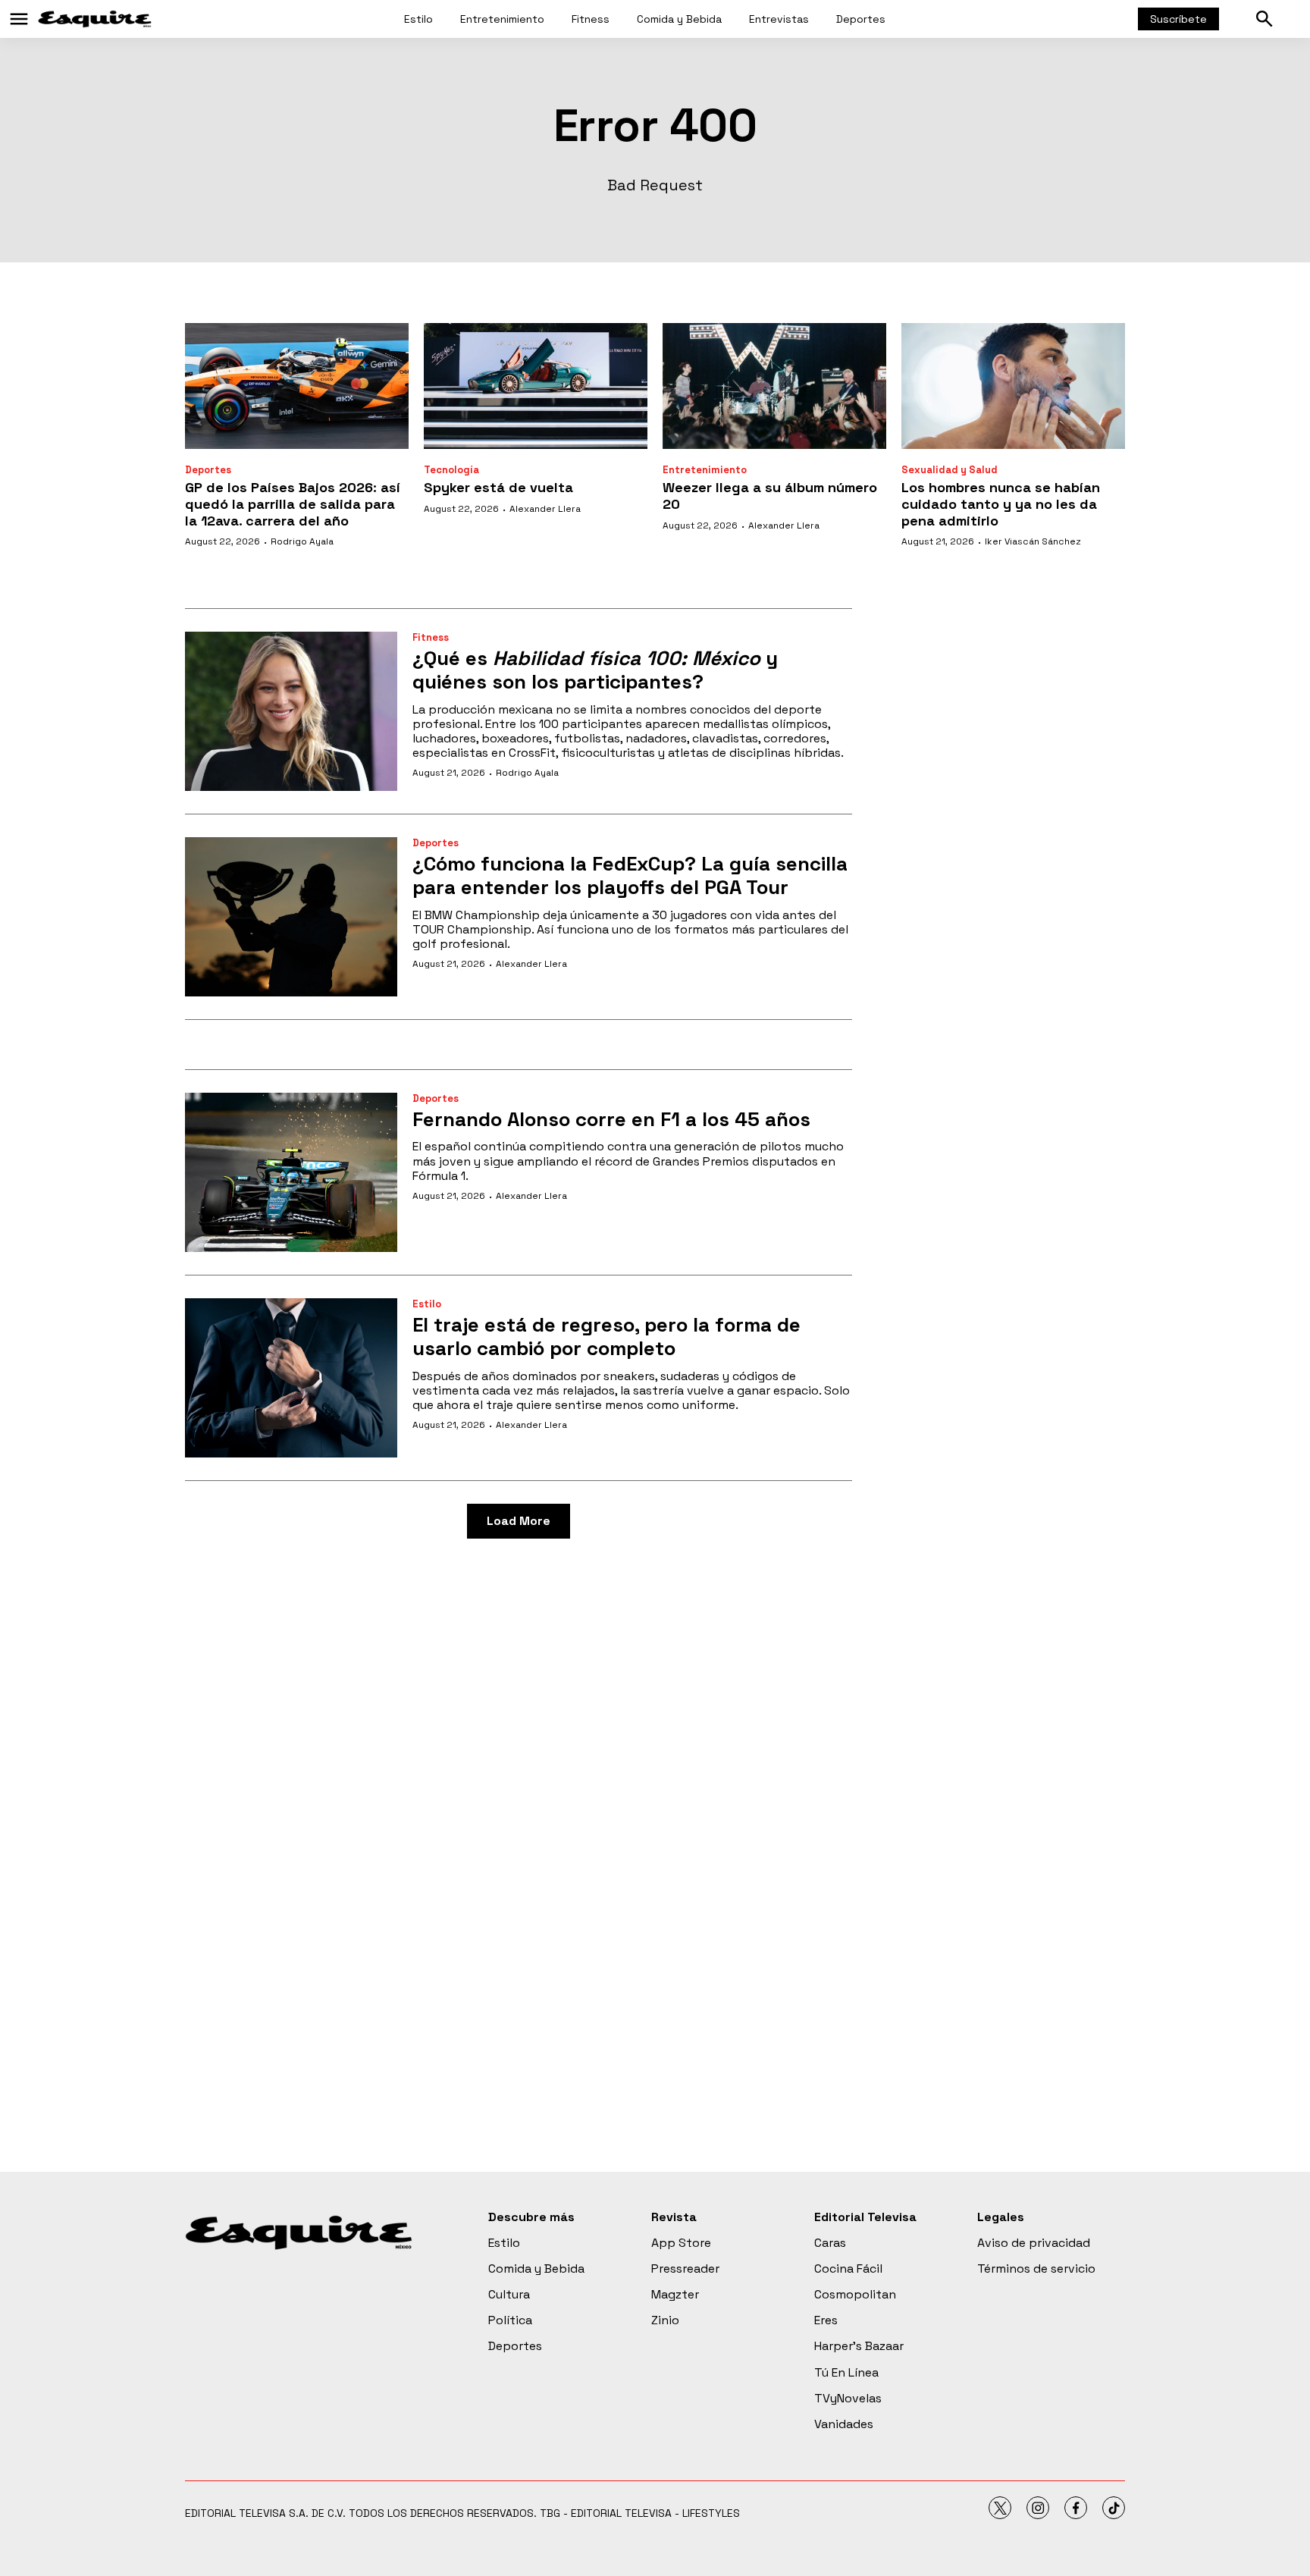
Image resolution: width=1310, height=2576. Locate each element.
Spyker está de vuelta (498, 487)
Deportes (861, 19)
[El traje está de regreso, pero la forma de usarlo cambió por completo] (291, 1378)
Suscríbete (1178, 19)
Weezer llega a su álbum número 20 (770, 496)
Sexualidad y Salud (950, 470)
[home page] (95, 19)
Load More (519, 1521)
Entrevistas (779, 19)
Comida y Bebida (679, 19)
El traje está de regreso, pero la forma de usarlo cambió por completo (606, 1337)
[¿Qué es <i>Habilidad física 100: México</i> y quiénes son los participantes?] (291, 711)
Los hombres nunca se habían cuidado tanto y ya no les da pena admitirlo (1001, 504)
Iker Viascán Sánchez (1033, 541)
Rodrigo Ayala (302, 541)
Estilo (418, 19)
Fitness (591, 19)
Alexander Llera (545, 509)
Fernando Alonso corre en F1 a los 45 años (611, 1119)
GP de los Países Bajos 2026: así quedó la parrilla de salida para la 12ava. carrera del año (293, 504)
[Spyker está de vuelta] (536, 386)
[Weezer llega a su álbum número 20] (774, 386)
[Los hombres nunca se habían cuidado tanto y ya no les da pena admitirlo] (1013, 386)
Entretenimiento (502, 19)
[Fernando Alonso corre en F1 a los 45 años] (291, 1172)
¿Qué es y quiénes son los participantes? (595, 670)
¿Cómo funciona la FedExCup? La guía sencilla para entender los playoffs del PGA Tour (630, 875)
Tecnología (451, 470)
